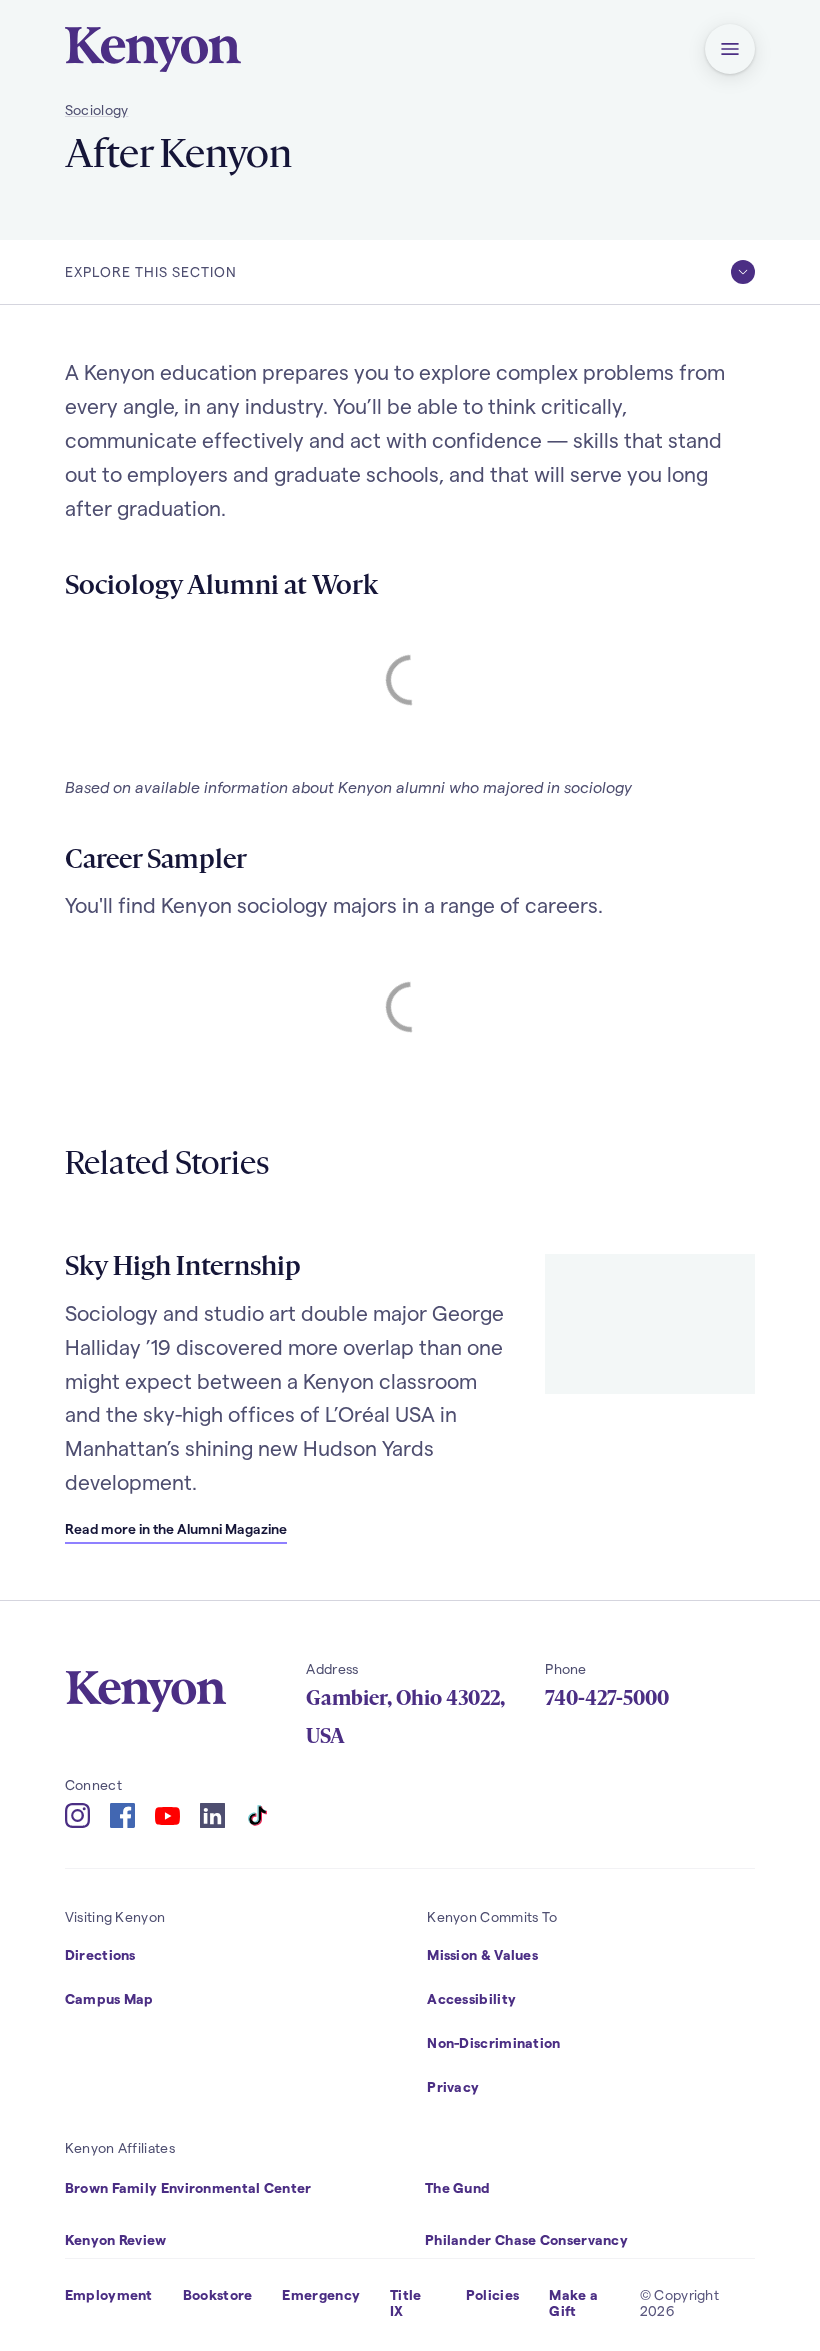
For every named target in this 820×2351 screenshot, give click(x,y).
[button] (730, 49)
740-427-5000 (607, 1698)
